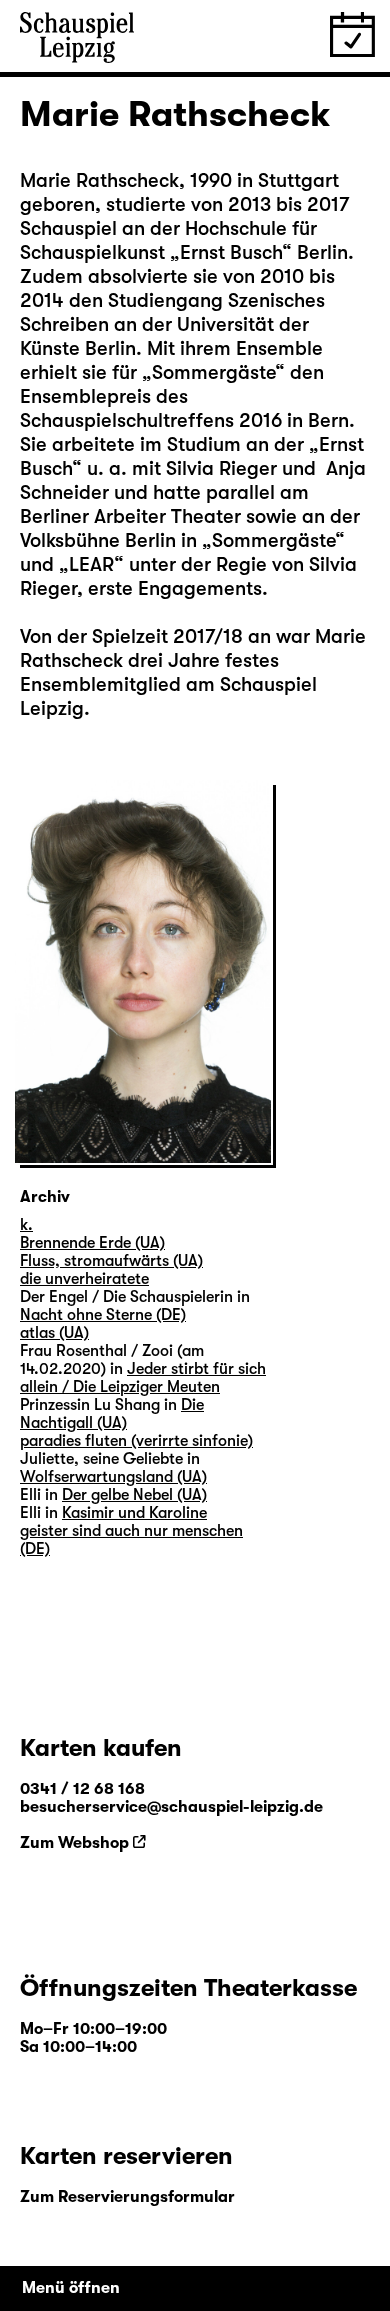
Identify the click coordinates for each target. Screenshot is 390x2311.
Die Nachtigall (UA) (112, 1414)
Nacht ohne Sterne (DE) (103, 1315)
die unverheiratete (84, 1279)
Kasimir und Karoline (134, 1513)
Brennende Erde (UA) (92, 1243)
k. (26, 1225)
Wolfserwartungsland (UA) (113, 1477)
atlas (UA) (54, 1333)
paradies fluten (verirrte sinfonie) (136, 1441)
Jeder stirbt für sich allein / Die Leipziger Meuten (143, 1378)
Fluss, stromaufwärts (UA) (111, 1261)
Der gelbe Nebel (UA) (134, 1495)
